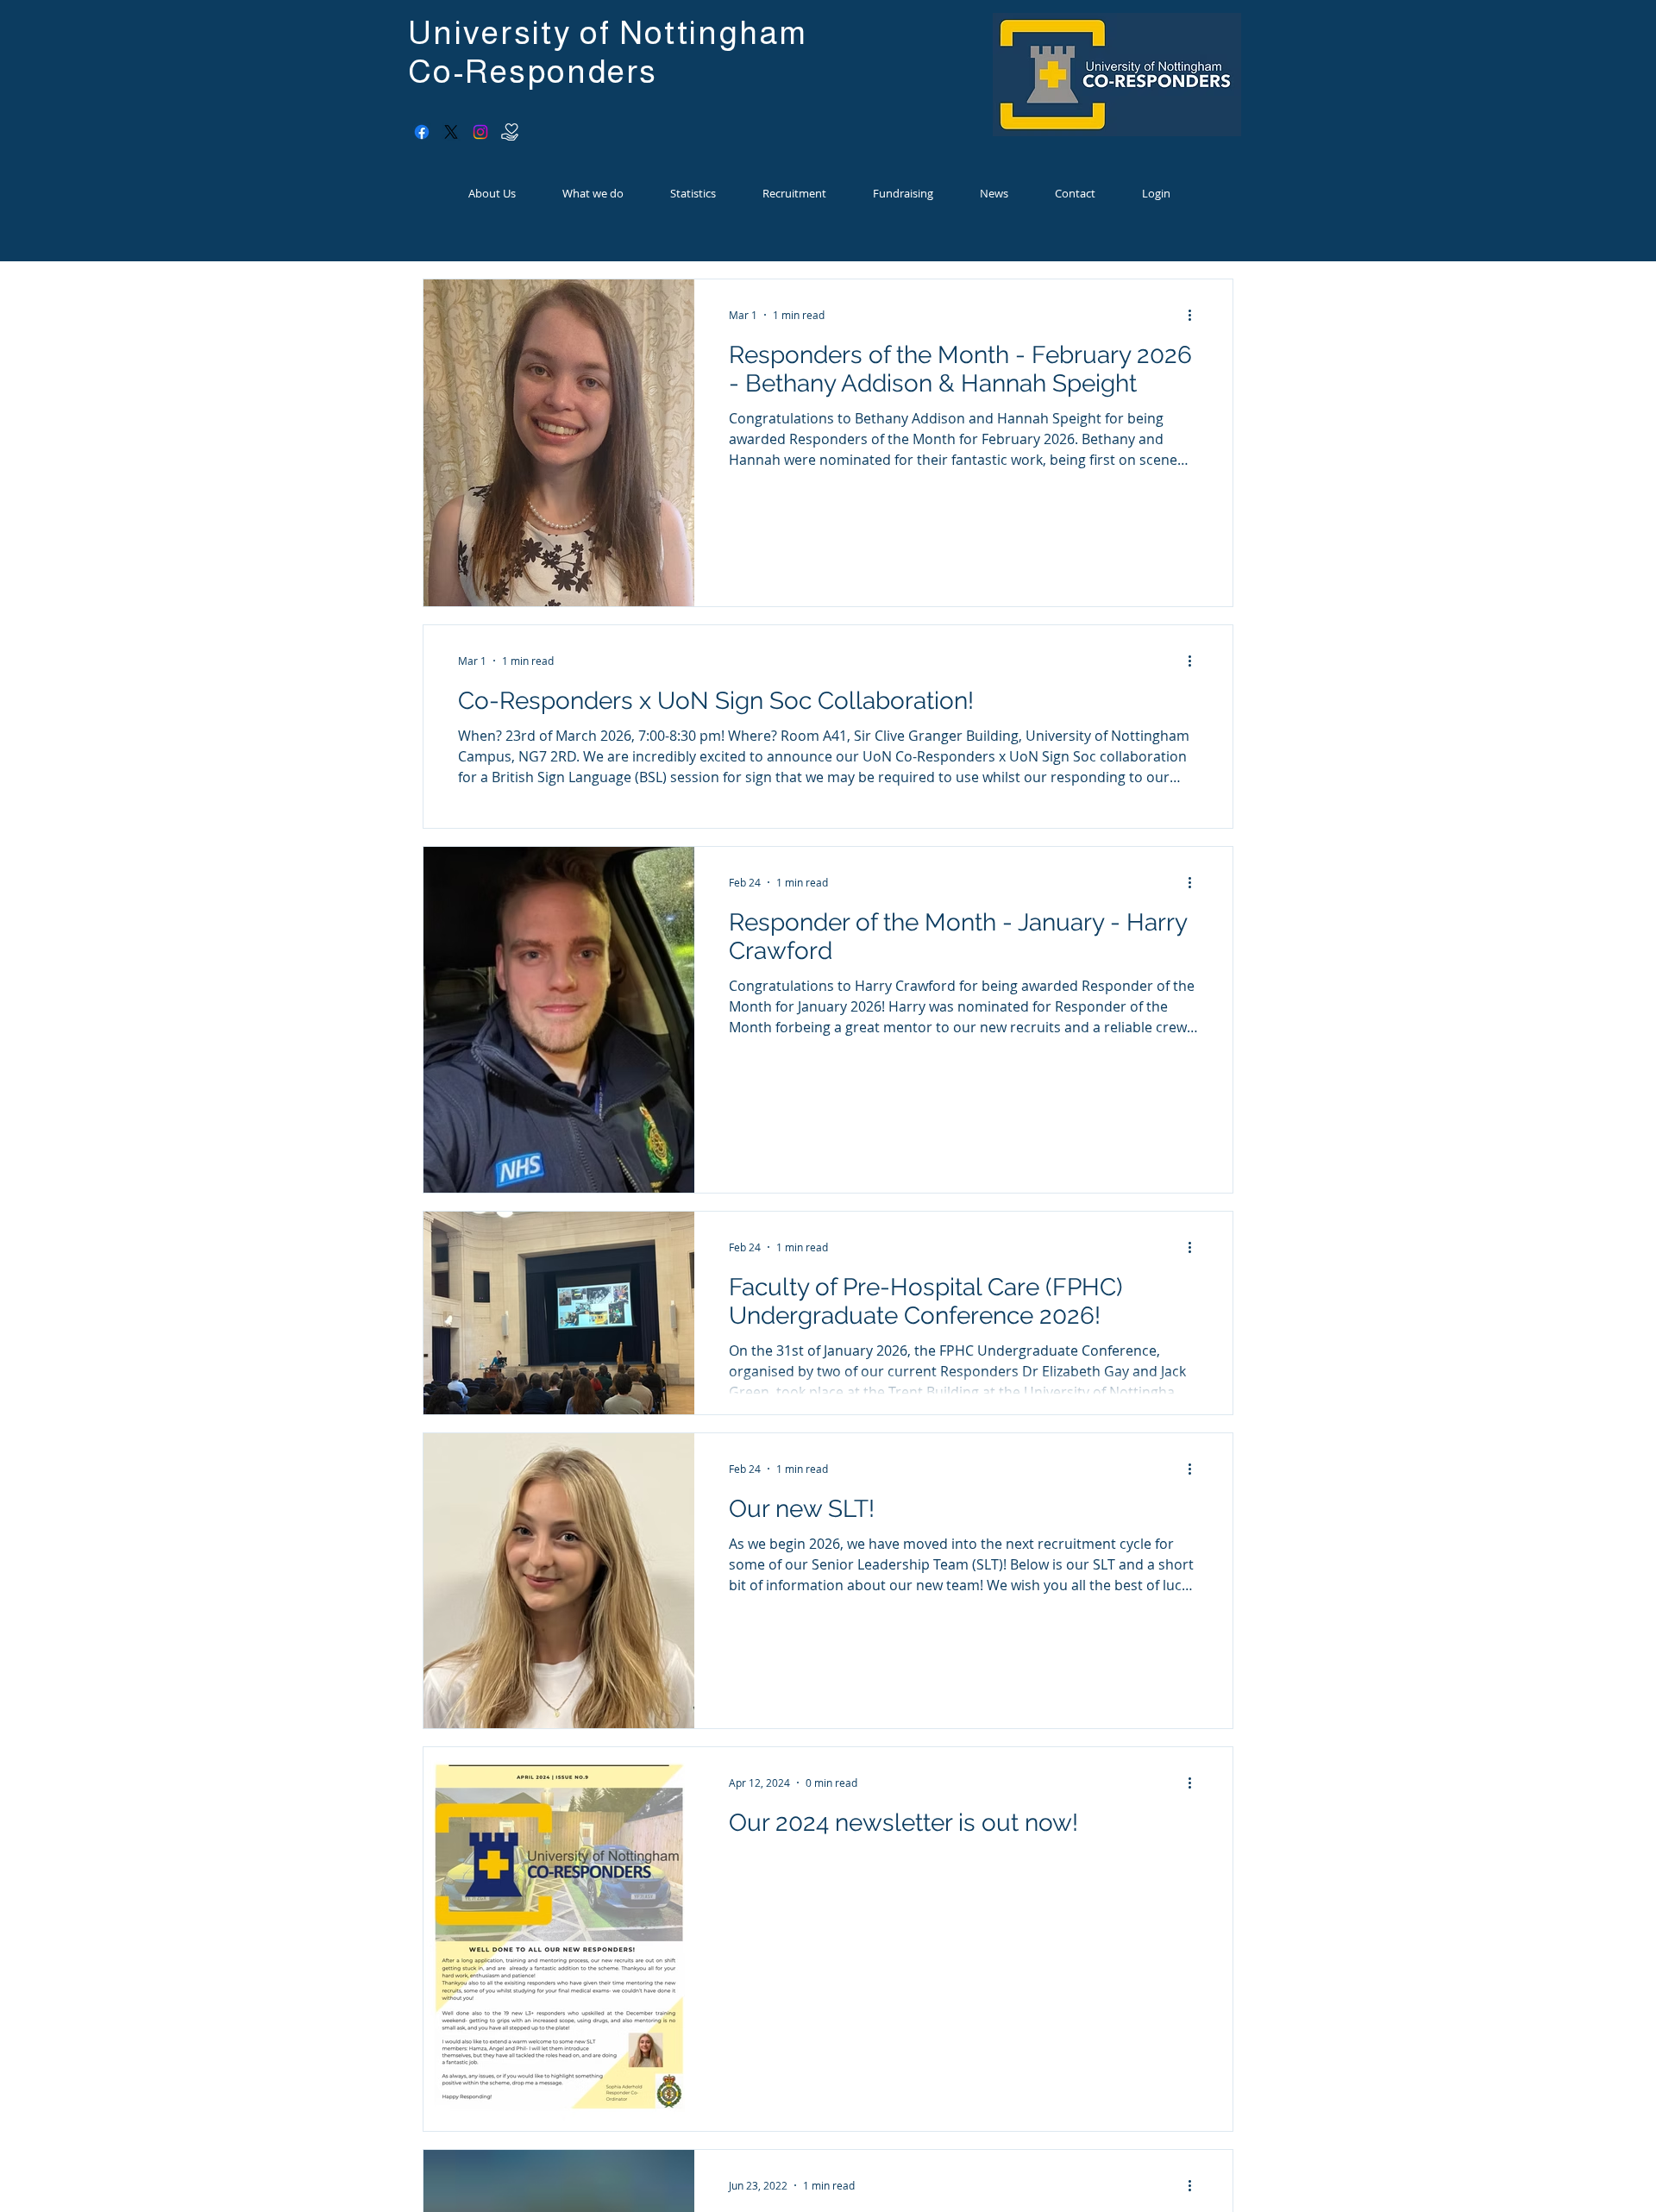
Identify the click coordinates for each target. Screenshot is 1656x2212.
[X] (451, 132)
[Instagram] (480, 132)
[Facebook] (422, 132)
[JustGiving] (510, 132)
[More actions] (1195, 315)
